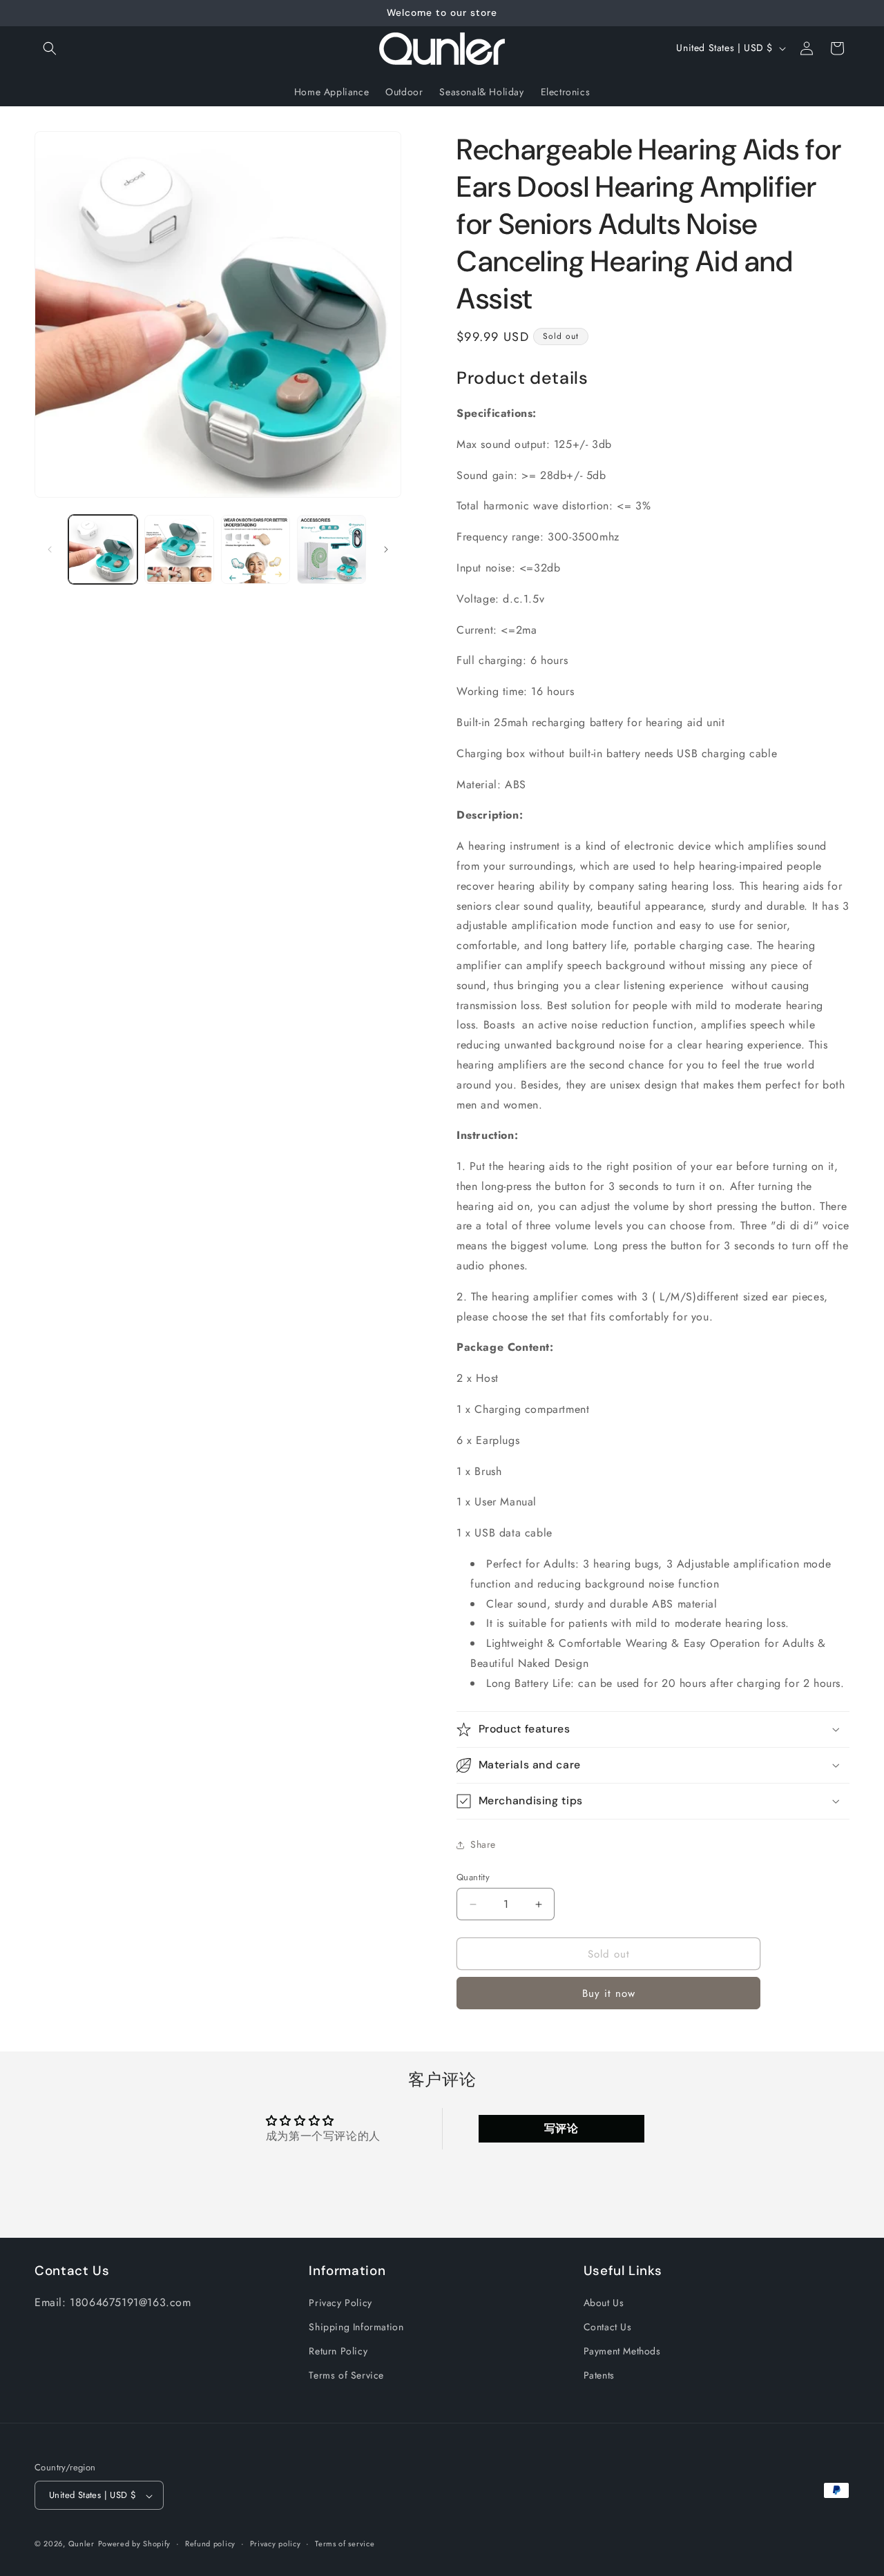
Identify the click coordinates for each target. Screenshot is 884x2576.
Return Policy (338, 2352)
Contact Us (608, 2328)
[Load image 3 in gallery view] (256, 549)
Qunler (81, 2544)
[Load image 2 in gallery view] (179, 549)
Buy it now (609, 1993)
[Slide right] (386, 549)
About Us (604, 2303)
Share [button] (483, 1844)
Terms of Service (346, 2376)
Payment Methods (622, 2352)
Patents (599, 2376)
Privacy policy (276, 2544)
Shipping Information (356, 2328)
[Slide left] (50, 549)
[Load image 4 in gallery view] (331, 549)
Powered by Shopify (135, 2544)
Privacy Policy (340, 2303)
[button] (50, 48)
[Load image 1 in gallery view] (103, 549)
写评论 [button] (561, 2128)
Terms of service (345, 2544)
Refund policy (210, 2544)
